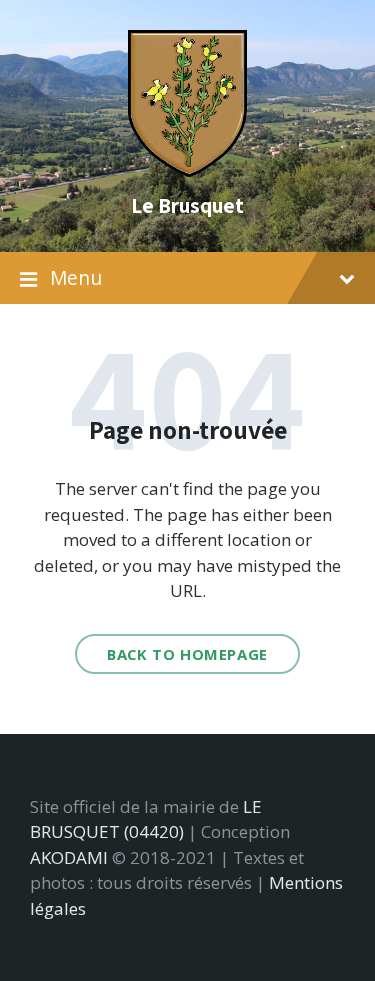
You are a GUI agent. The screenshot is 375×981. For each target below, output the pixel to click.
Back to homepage (187, 654)
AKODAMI (69, 857)
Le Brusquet (187, 205)
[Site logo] (188, 170)
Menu (76, 278)
